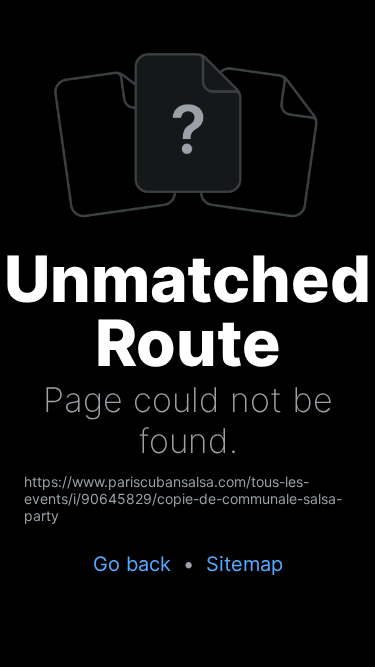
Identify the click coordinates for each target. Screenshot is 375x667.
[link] (187, 498)
